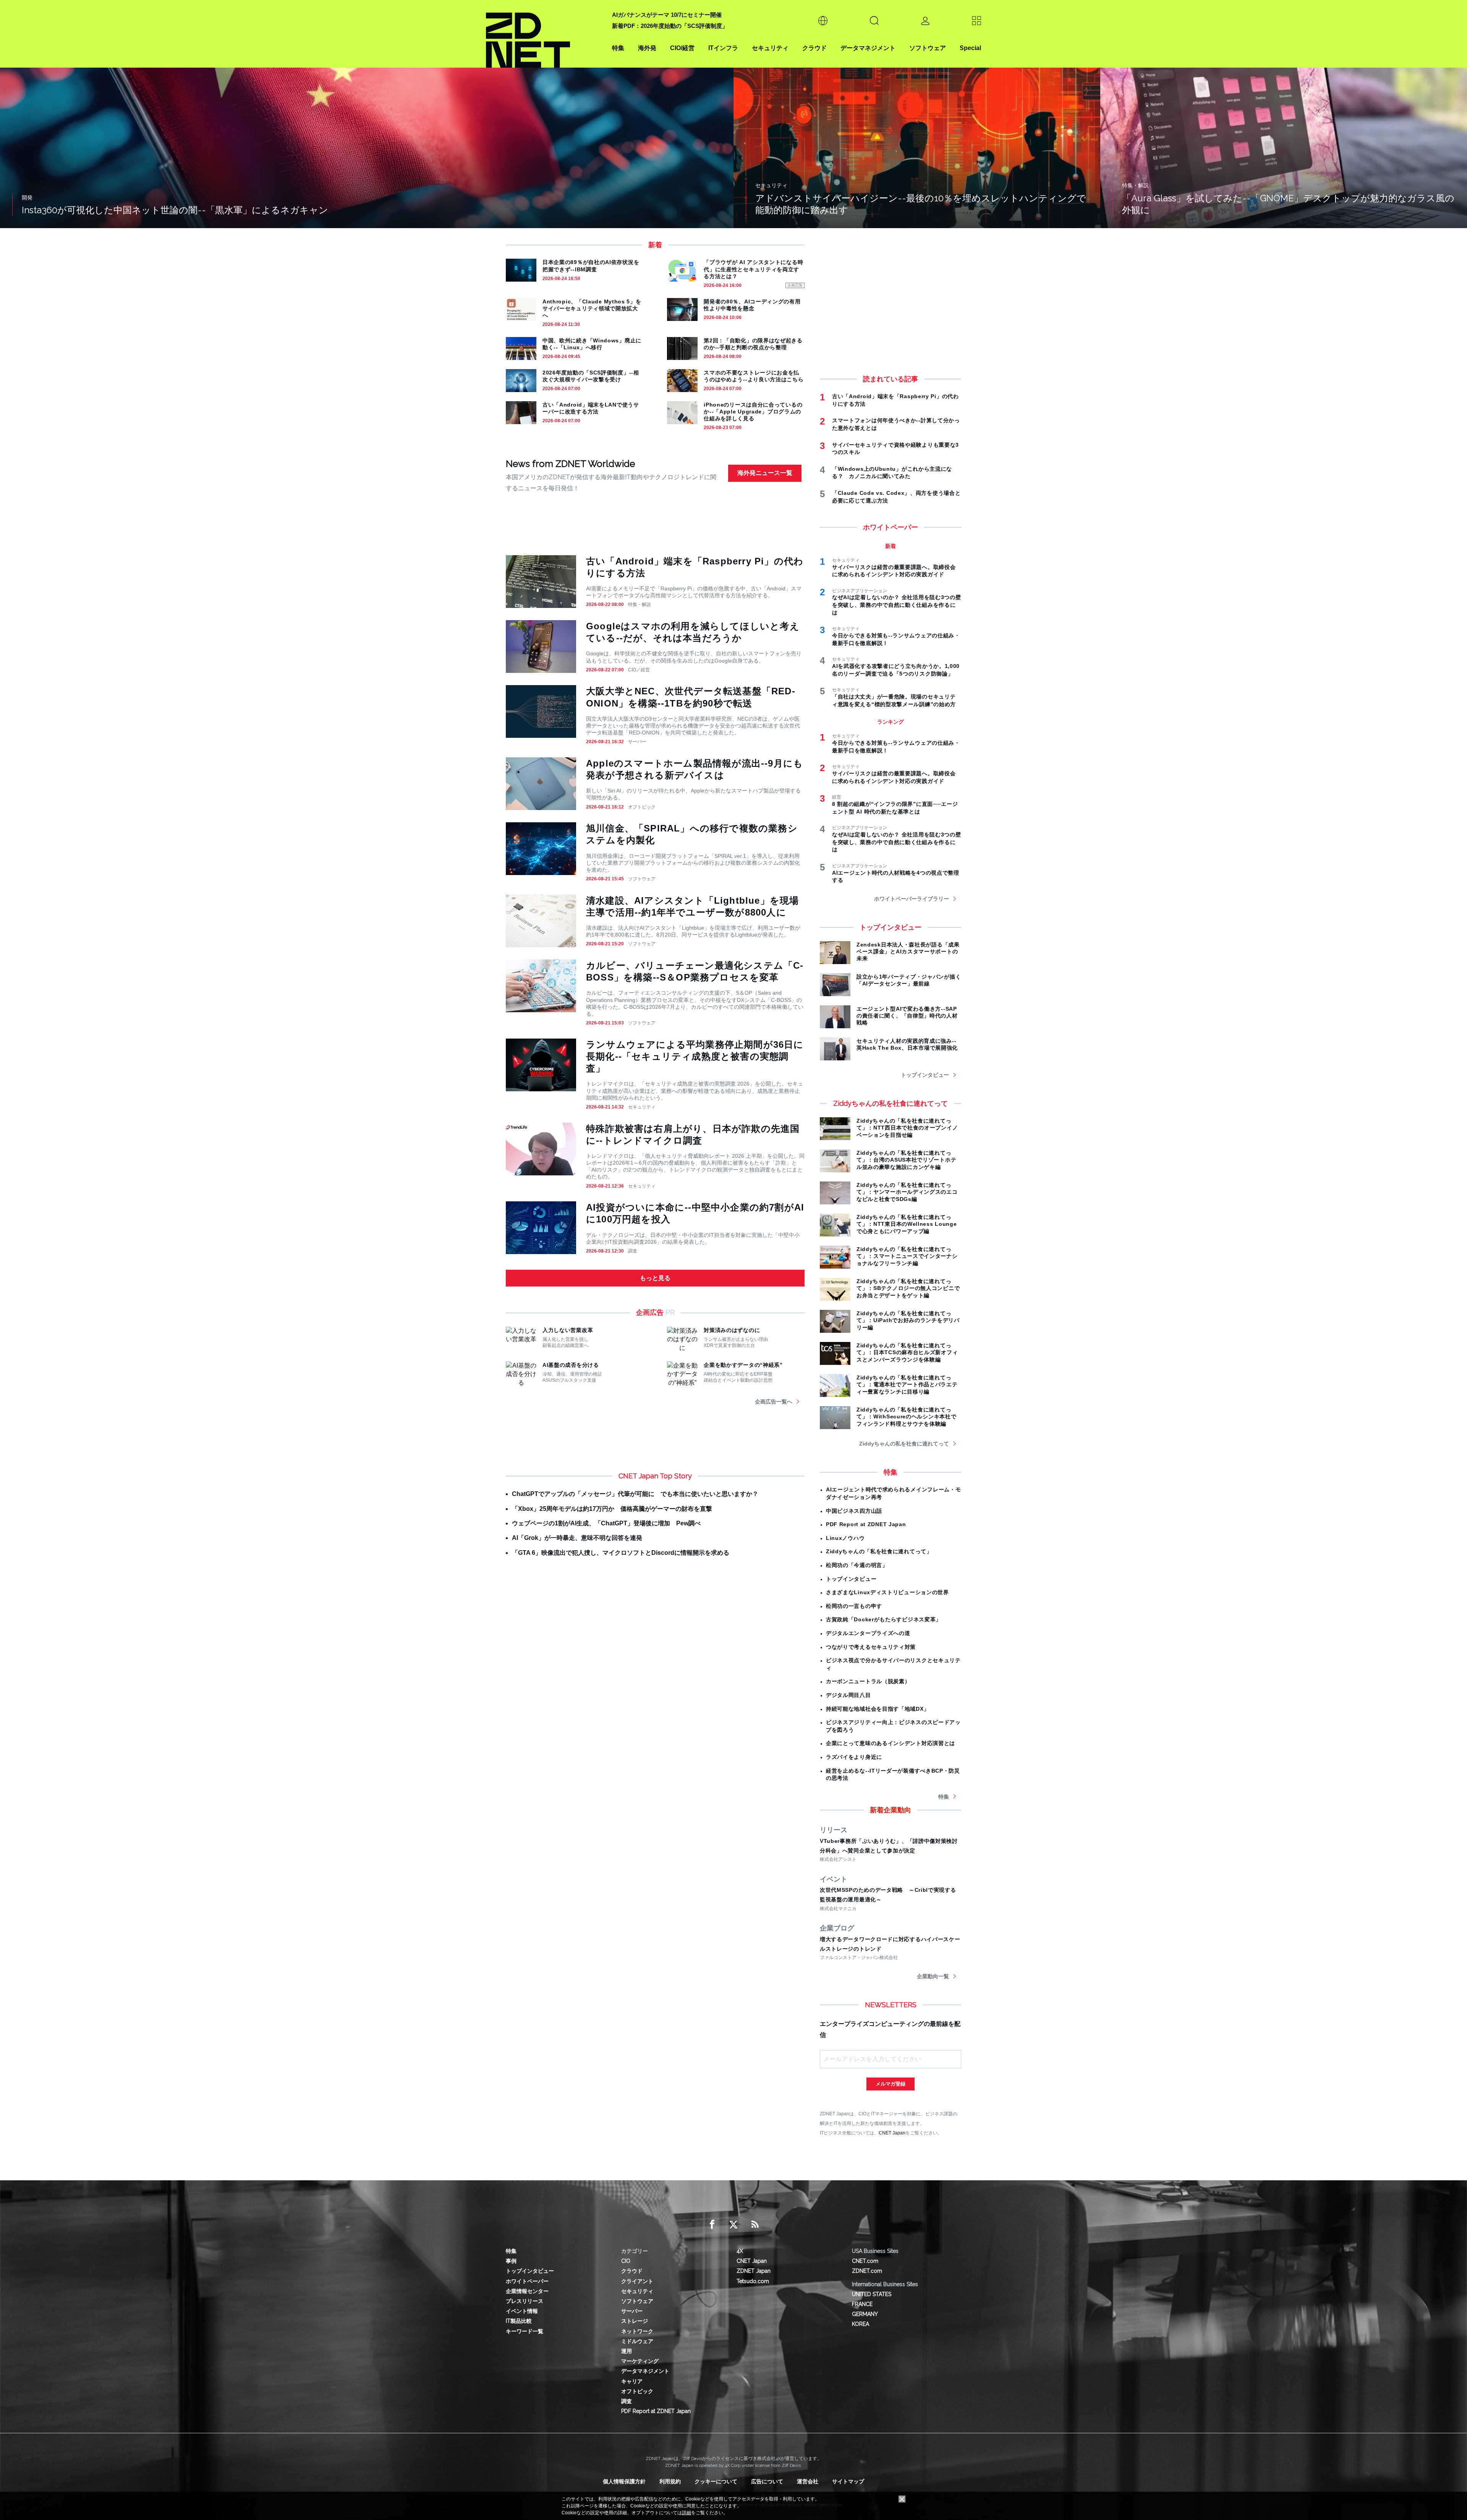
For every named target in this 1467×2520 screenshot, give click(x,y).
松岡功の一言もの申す (854, 1606)
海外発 (647, 48)
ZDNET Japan (754, 2271)
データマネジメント (868, 48)
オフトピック (642, 807)
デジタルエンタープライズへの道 (868, 1633)
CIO (626, 2261)
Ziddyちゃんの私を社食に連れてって (904, 1444)
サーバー (637, 742)
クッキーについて (716, 2481)
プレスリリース (525, 2301)
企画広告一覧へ (774, 1402)
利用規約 (670, 2481)
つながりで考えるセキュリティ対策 (871, 1647)
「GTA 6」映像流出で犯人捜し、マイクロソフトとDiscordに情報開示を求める (621, 1553)
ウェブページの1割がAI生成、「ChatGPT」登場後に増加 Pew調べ (606, 1523)
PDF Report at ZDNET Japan (866, 1524)
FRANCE (862, 2304)
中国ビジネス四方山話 (854, 1511)
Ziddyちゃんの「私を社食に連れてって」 (879, 1551)
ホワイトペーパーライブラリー (912, 899)
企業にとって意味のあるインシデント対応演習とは (891, 1743)
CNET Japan (892, 2133)
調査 (633, 1251)
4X (740, 2251)
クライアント (637, 2281)
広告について (767, 2481)
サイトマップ (848, 2481)
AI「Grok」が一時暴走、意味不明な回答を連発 (577, 1538)
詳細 (687, 2513)
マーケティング (640, 2361)
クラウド (814, 48)
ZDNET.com (867, 2271)
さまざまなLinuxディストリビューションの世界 (887, 1592)
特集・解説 (640, 604)
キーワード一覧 (525, 2331)
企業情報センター (527, 2291)
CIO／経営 (639, 670)
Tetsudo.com (753, 2281)
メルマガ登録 (891, 2084)
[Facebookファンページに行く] (712, 2225)
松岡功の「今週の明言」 (857, 1565)
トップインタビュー (925, 1075)
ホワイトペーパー (527, 2281)
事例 (511, 2261)
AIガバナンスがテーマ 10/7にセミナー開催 (667, 15)
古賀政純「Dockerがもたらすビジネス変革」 (884, 1619)
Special (970, 48)
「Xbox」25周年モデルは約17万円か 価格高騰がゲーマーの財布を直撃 (612, 1509)
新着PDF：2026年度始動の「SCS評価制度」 (670, 26)
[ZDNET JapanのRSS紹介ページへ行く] (755, 2225)
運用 (627, 2351)
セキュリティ (770, 48)
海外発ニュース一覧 (765, 473)
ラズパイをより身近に (854, 1757)
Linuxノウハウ (845, 1538)
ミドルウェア (637, 2341)
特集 (618, 48)
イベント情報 (522, 2311)
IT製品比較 (519, 2321)
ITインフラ (723, 48)
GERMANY (865, 2314)
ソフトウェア (928, 48)
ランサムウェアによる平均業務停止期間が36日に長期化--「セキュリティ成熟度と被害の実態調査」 (695, 1056)
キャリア (632, 2381)
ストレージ (635, 2321)
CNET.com (865, 2261)
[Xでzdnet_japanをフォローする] (733, 2225)
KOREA (861, 2324)
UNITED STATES (872, 2294)
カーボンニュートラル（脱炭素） (868, 1681)
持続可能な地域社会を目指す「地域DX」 (878, 1709)
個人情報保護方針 (624, 2481)
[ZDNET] (544, 34)
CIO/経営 (682, 48)
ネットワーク (637, 2331)
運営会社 (808, 2481)
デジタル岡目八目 (848, 1695)
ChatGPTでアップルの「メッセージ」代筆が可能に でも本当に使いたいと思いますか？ (635, 1494)
